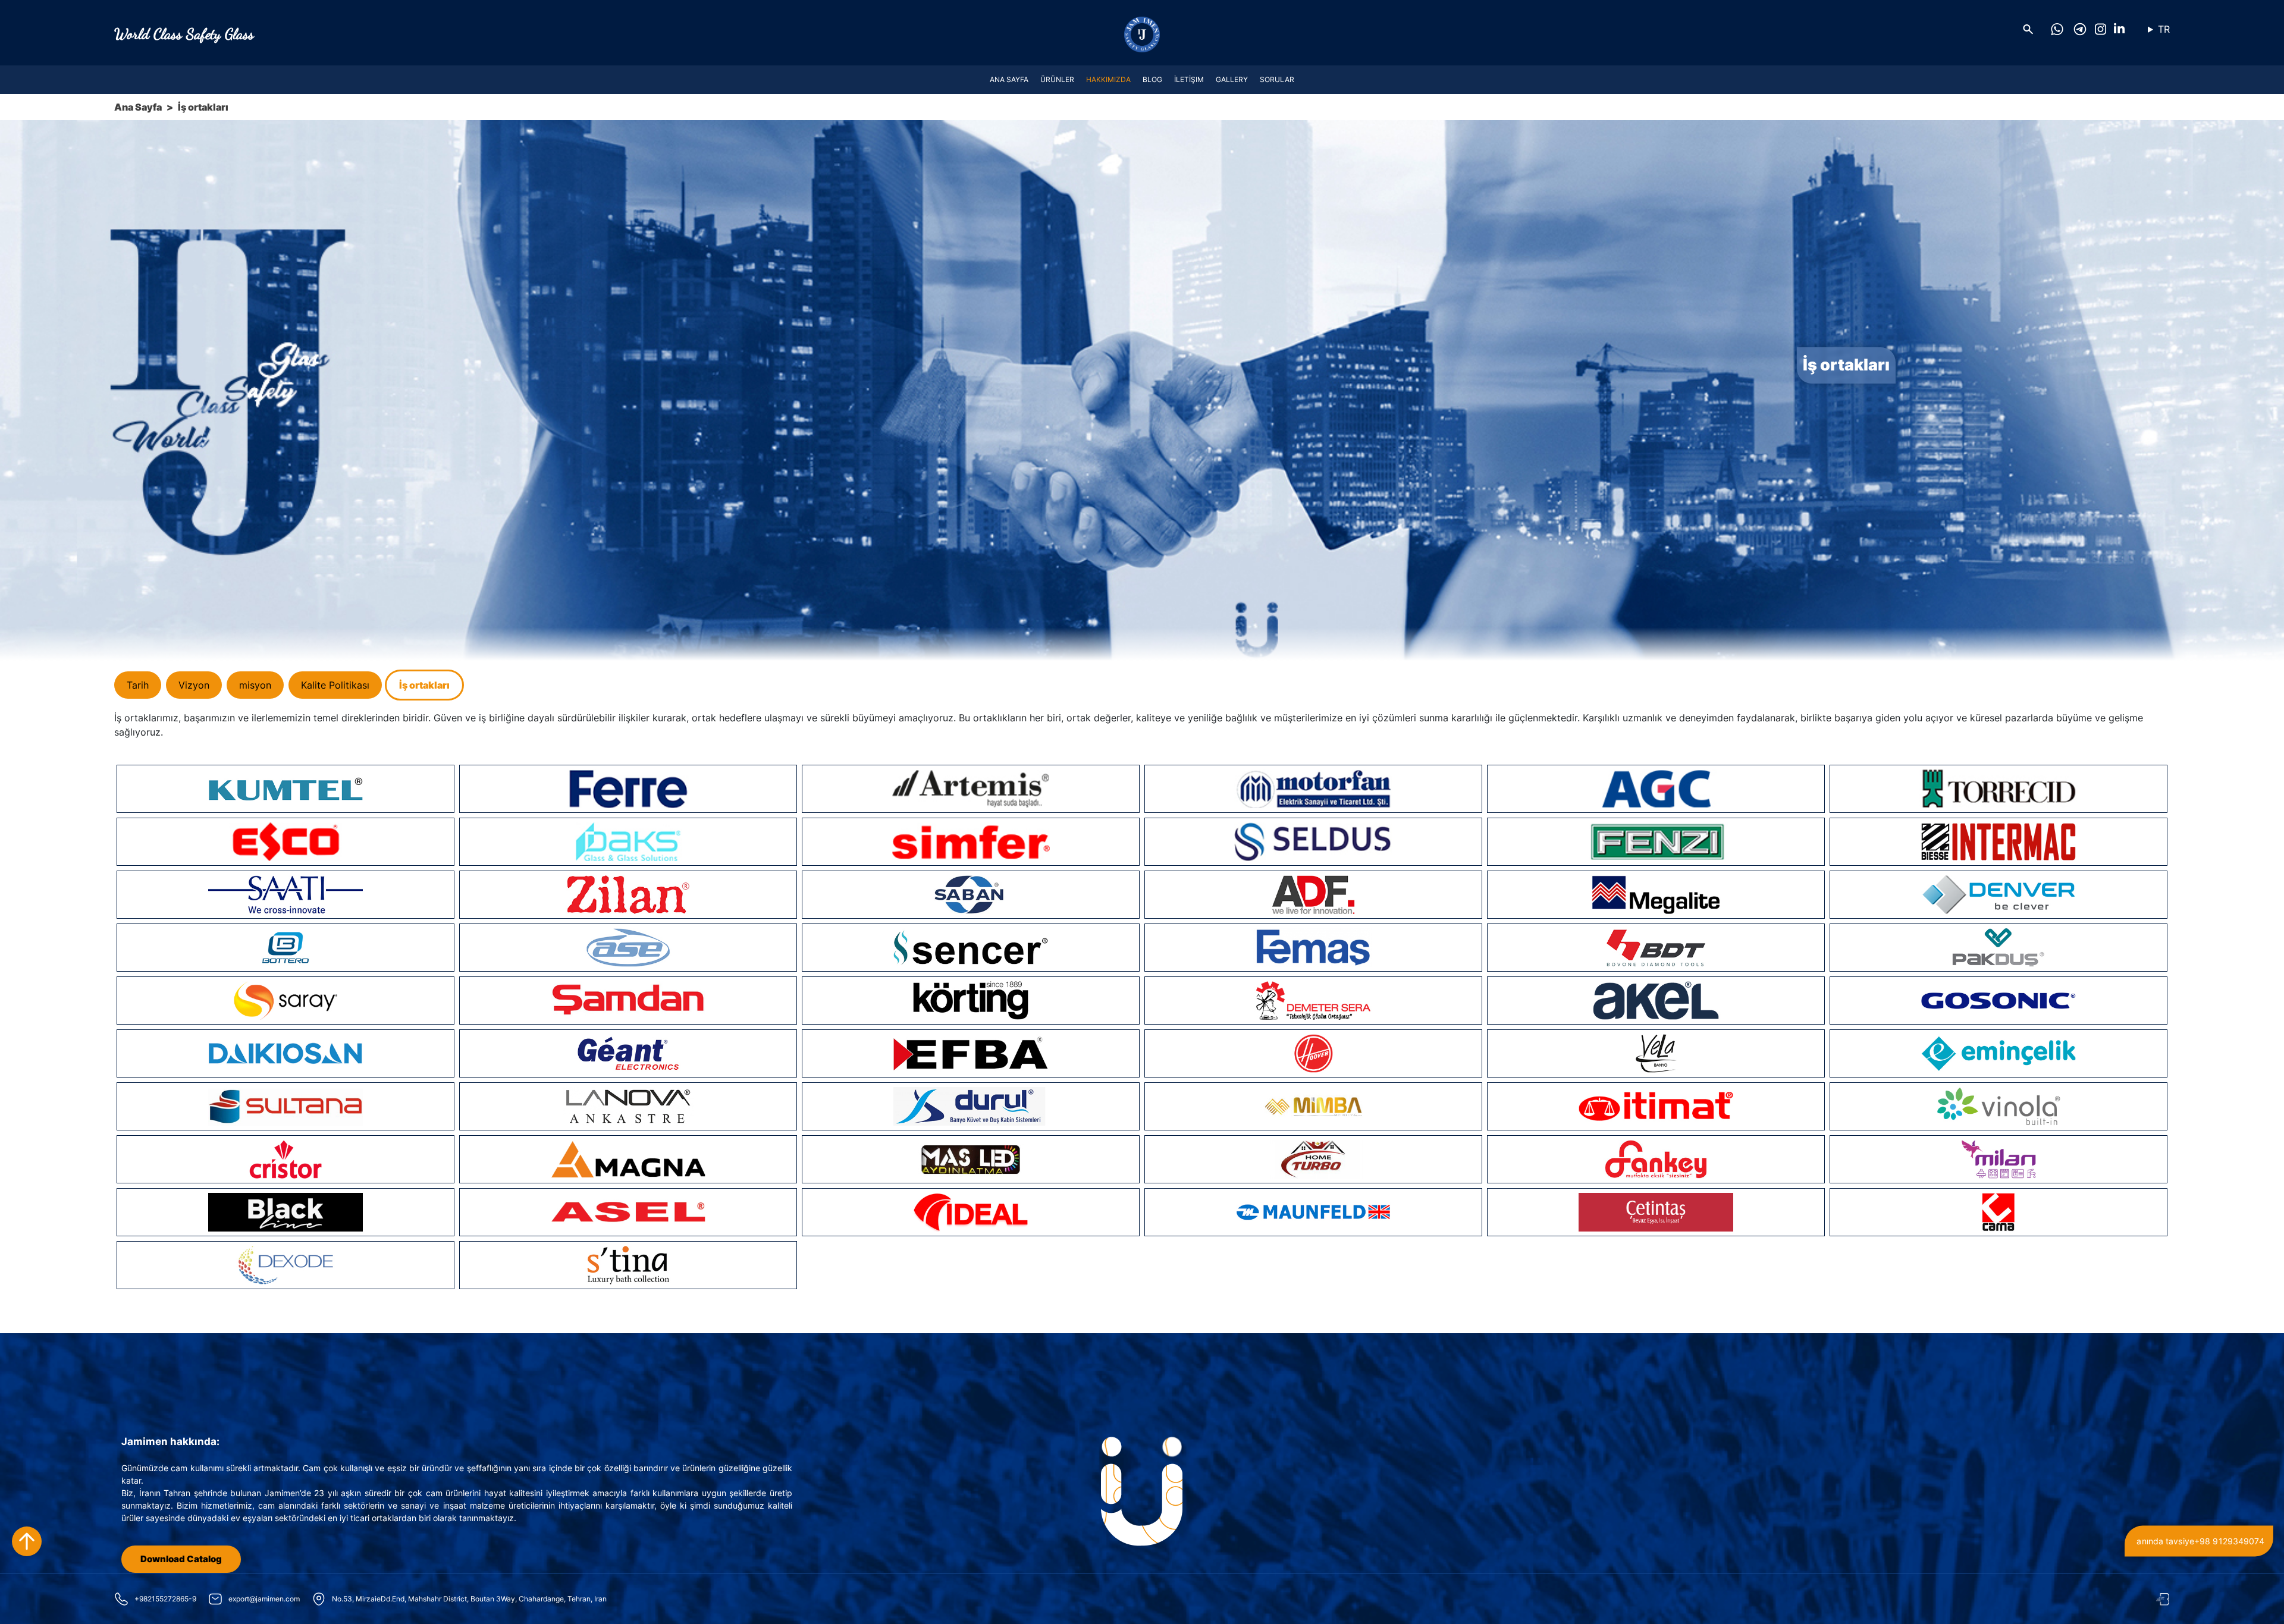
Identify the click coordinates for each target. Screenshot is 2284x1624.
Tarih (138, 685)
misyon (255, 685)
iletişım (1189, 79)
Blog (1152, 79)
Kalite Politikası (335, 685)
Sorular (1277, 79)
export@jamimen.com (264, 1599)
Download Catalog (181, 1559)
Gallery (1232, 79)
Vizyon (194, 685)
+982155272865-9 (165, 1599)
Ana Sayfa (1009, 79)
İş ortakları (424, 685)
